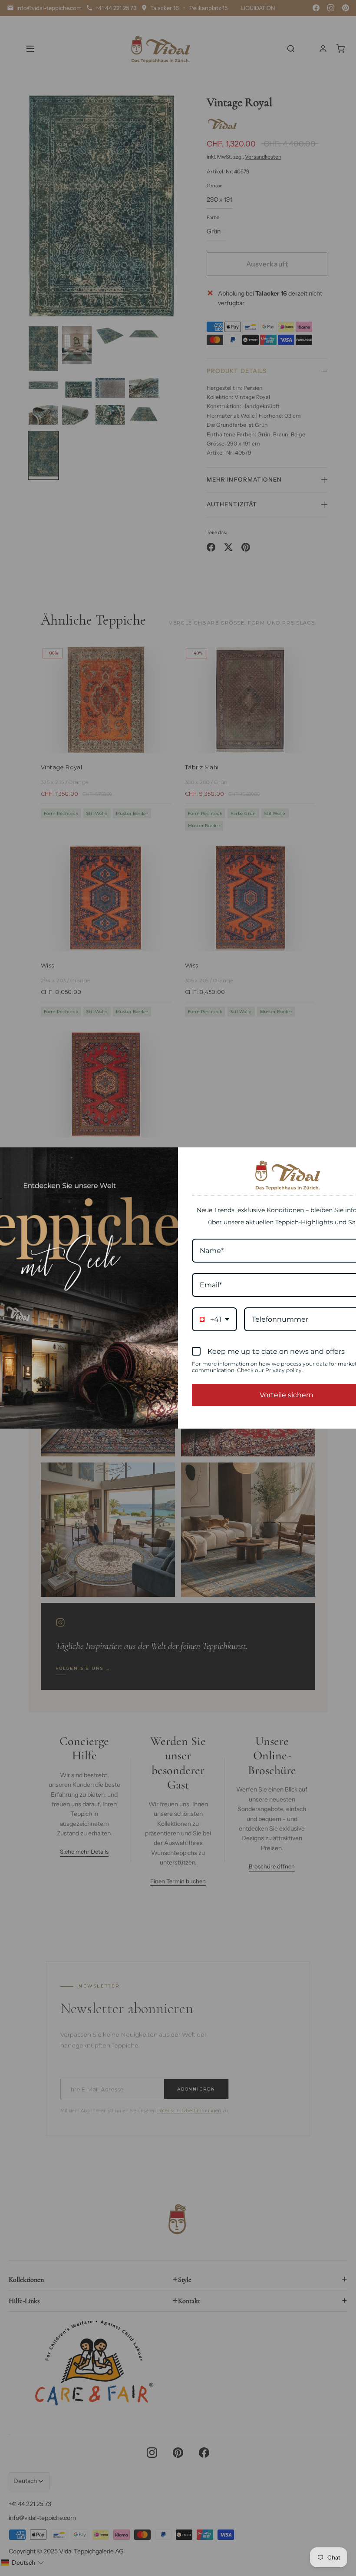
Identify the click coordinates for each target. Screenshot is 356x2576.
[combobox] (214, 1319)
